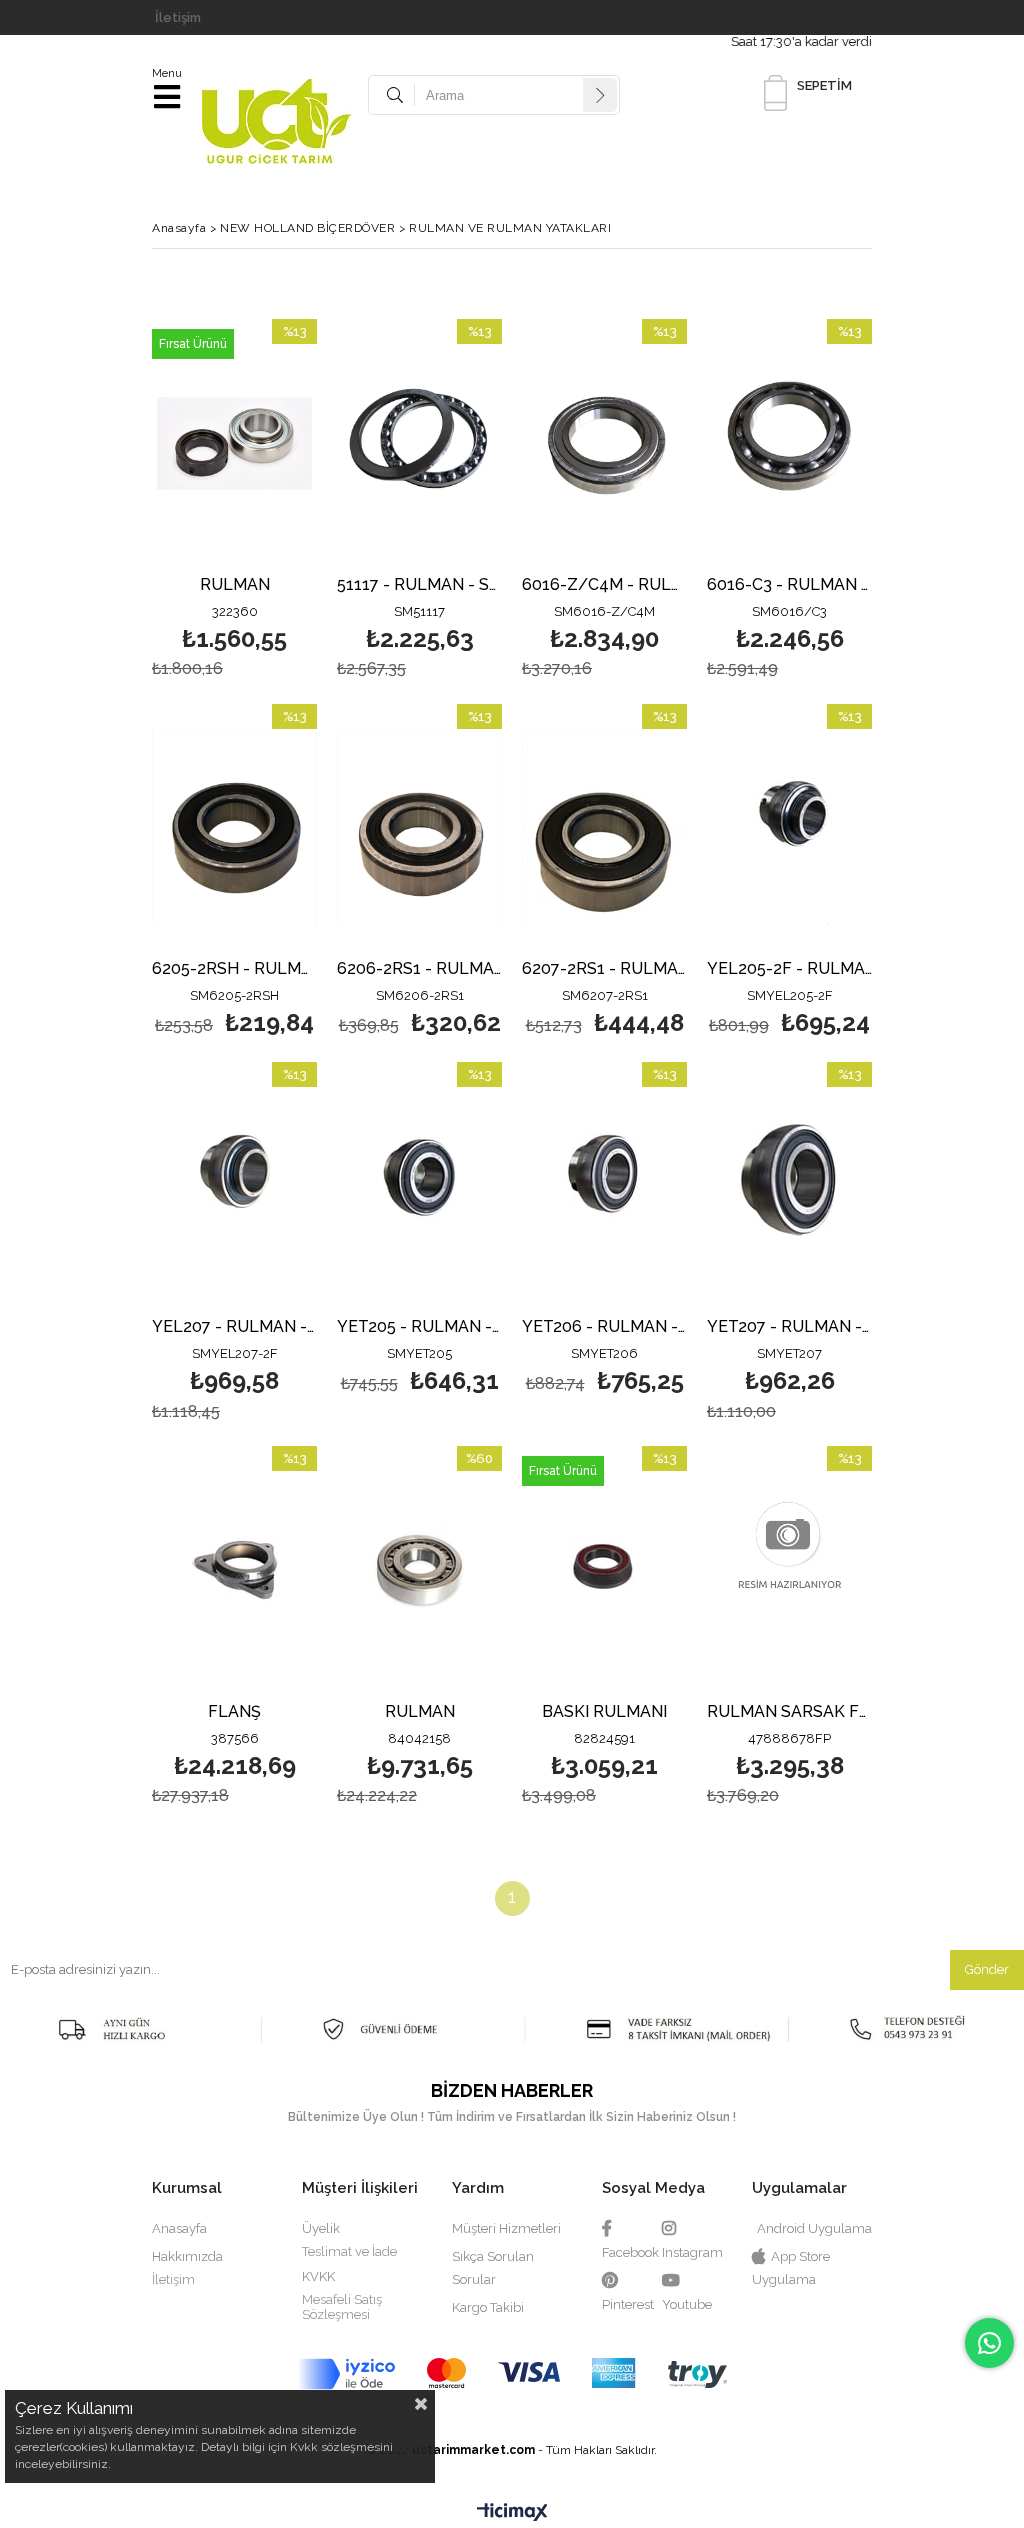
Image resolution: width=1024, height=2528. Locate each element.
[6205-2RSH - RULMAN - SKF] (234, 828)
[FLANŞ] (234, 1570)
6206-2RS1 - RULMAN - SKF (419, 969)
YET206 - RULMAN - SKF (604, 1327)
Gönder (987, 1969)
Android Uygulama (814, 2228)
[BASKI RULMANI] (604, 1570)
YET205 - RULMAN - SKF (419, 1327)
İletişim (178, 17)
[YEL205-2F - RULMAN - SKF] (789, 828)
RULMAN (235, 585)
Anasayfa (179, 2228)
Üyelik (321, 2228)
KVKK (318, 2276)
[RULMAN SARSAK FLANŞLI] (789, 1570)
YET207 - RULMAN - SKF (789, 1327)
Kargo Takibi (488, 2307)
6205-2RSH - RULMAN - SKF (234, 969)
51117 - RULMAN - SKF (419, 585)
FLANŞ (234, 1712)
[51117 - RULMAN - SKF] (419, 443)
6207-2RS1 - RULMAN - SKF (604, 969)
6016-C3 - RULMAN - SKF (789, 585)
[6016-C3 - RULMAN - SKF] (789, 443)
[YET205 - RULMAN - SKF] (419, 1186)
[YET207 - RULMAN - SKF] (789, 1186)
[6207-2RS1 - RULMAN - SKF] (604, 828)
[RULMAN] (234, 443)
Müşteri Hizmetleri (506, 2228)
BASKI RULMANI (604, 1712)
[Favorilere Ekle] (234, 501)
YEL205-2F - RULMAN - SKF (789, 969)
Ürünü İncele (266, 501)
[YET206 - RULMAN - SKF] (604, 1186)
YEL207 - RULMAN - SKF (234, 1327)
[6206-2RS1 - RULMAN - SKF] (419, 828)
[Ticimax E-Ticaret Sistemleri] (512, 2513)
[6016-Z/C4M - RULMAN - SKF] (604, 443)
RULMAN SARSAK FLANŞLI (789, 1712)
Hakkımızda (187, 2256)
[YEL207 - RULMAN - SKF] (234, 1186)
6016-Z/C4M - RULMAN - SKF (604, 585)
